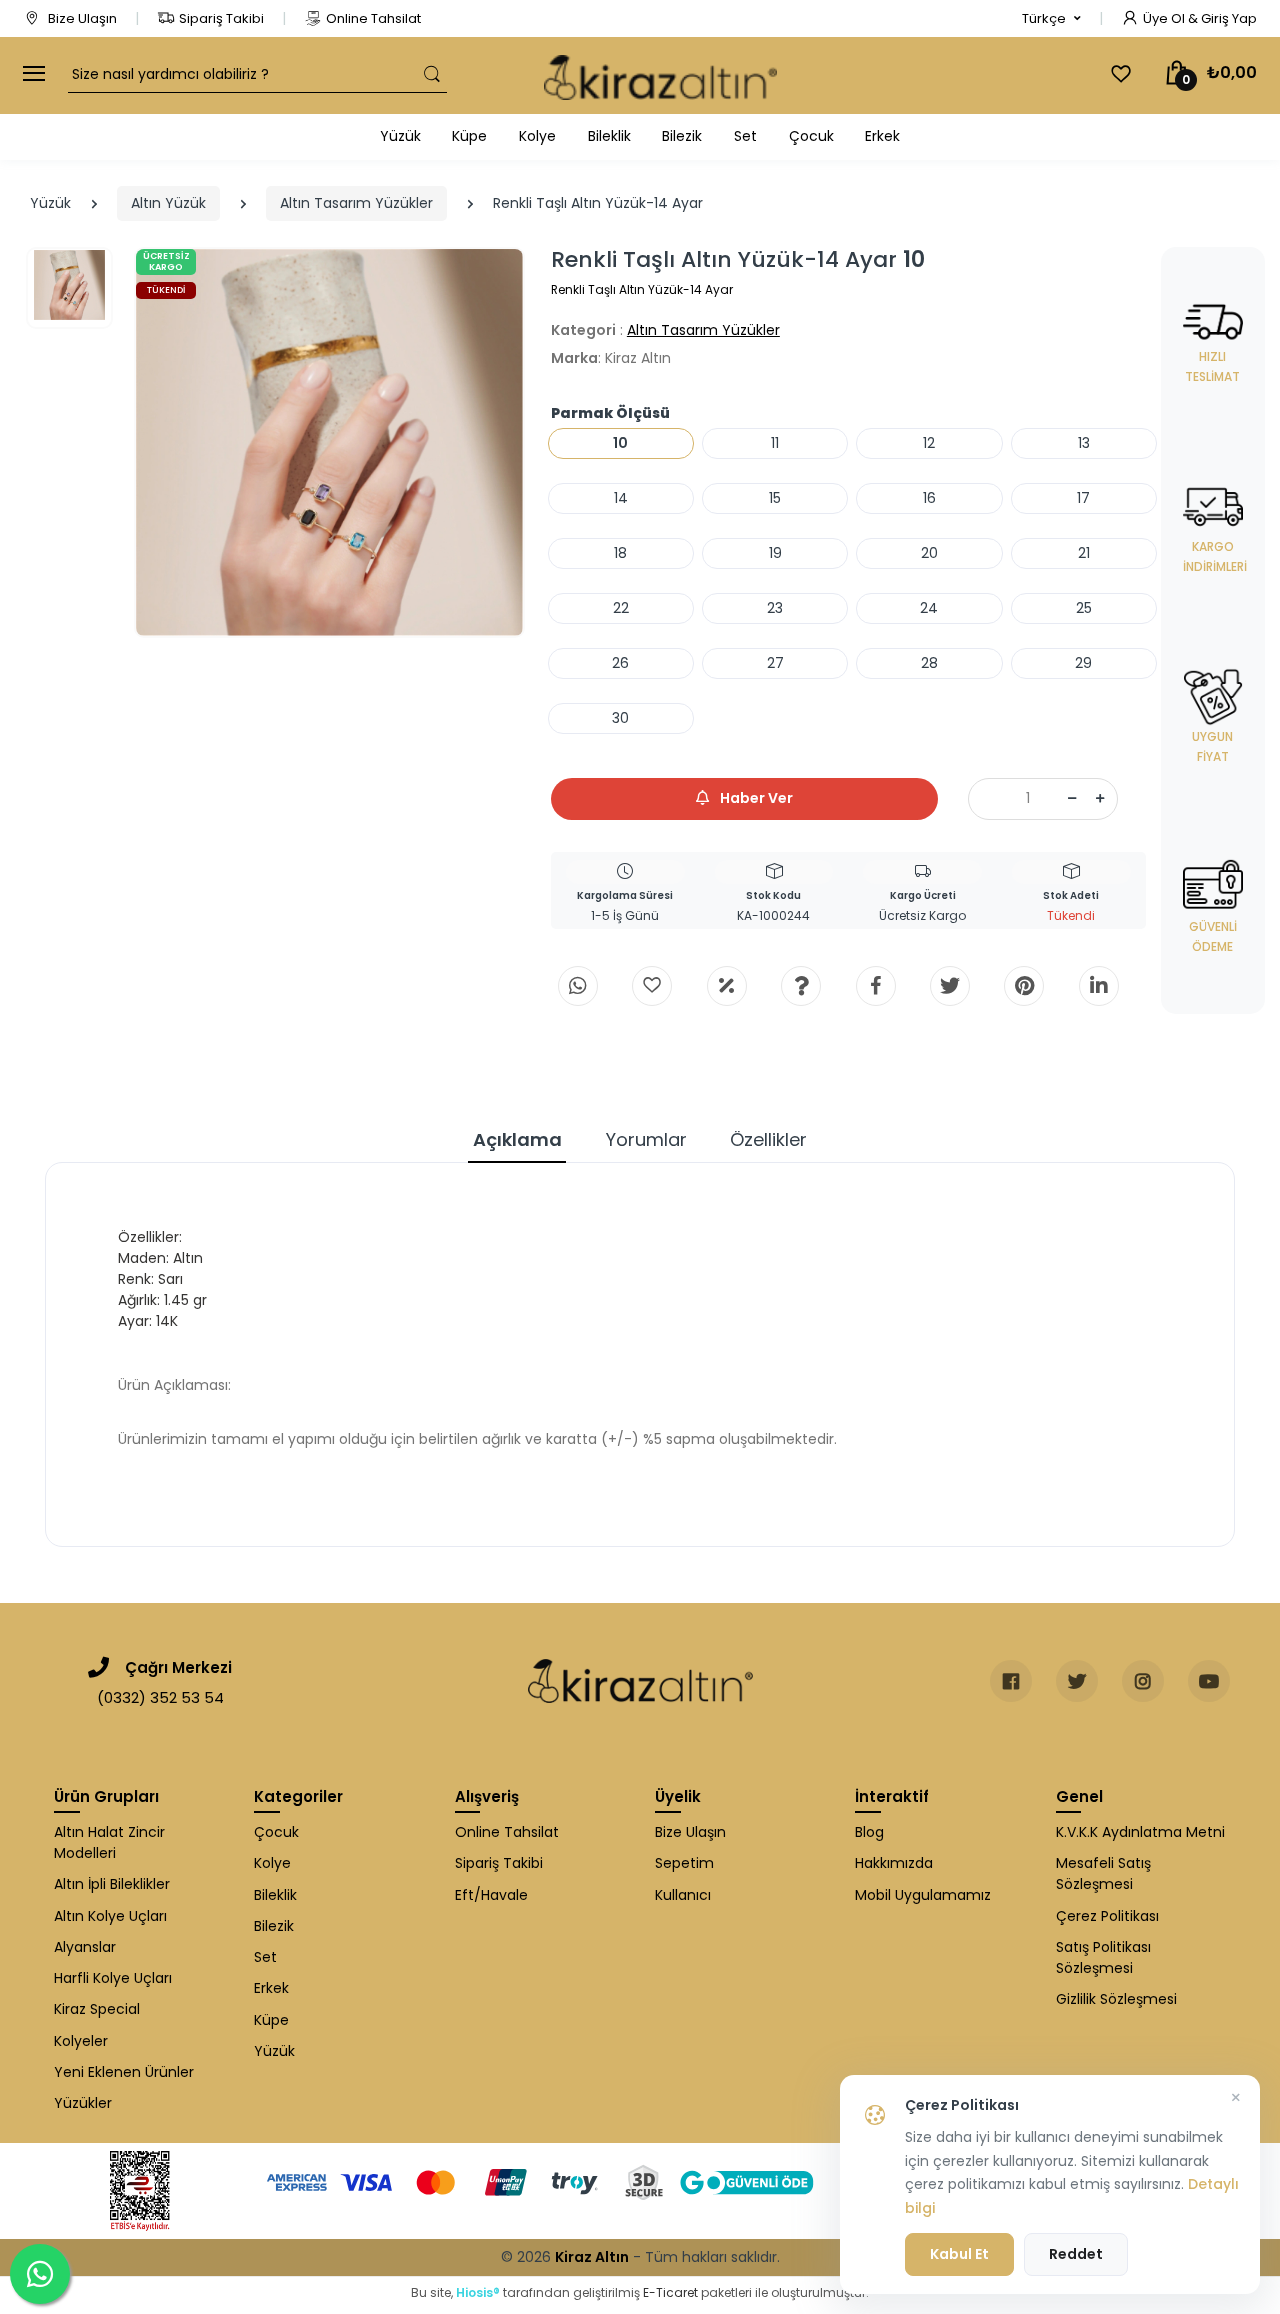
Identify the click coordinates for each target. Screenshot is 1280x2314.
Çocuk (811, 136)
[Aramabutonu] (432, 74)
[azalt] (1072, 799)
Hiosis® (478, 2292)
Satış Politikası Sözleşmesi (1103, 1957)
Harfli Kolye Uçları (113, 1978)
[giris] (652, 986)
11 (775, 443)
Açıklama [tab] (517, 1139)
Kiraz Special (97, 2009)
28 (929, 663)
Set (745, 136)
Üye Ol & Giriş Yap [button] (1200, 18)
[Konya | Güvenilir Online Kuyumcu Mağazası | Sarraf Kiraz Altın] (640, 1681)
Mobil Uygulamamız (923, 1895)
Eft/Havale (491, 1895)
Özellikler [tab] (768, 1139)
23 (775, 608)
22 (621, 608)
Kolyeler (81, 2041)
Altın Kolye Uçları (110, 1916)
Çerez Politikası (1107, 1916)
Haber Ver (755, 798)
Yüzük (400, 136)
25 (1084, 608)
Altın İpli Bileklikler (112, 1884)
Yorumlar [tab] (646, 1139)
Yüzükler (83, 2103)
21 (1084, 553)
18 (620, 553)
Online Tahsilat (373, 18)
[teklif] (727, 986)
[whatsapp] (578, 986)
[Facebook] (876, 986)
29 (1083, 663)
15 (775, 498)
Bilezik (682, 136)
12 (929, 443)
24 (929, 608)
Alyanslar (85, 1947)
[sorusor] (801, 986)
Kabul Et (959, 2254)
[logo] (660, 75)
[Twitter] (950, 986)
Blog (869, 1832)
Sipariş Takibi (221, 18)
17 (1083, 498)
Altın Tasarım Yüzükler (356, 203)
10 (620, 443)
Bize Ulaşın (81, 18)
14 (621, 498)
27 (775, 663)
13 (1084, 443)
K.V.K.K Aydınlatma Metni (1140, 1832)
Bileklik (609, 136)
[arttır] (1100, 799)
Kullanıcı (683, 1895)
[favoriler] (1121, 74)
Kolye (537, 136)
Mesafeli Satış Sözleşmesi (1103, 1873)
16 (929, 498)
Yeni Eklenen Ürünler (124, 2072)
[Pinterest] (1024, 986)
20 (929, 553)
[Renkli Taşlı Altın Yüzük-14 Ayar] (329, 442)
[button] (1051, 19)
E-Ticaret (670, 2292)
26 (620, 663)
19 (775, 553)
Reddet (1076, 2254)
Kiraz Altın (592, 2257)
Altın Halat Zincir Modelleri (109, 1842)
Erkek (882, 136)
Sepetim (684, 1863)
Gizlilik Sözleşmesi (1116, 1999)
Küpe (469, 136)
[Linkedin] (1099, 986)
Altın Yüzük (168, 203)
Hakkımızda (894, 1863)
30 (620, 718)
